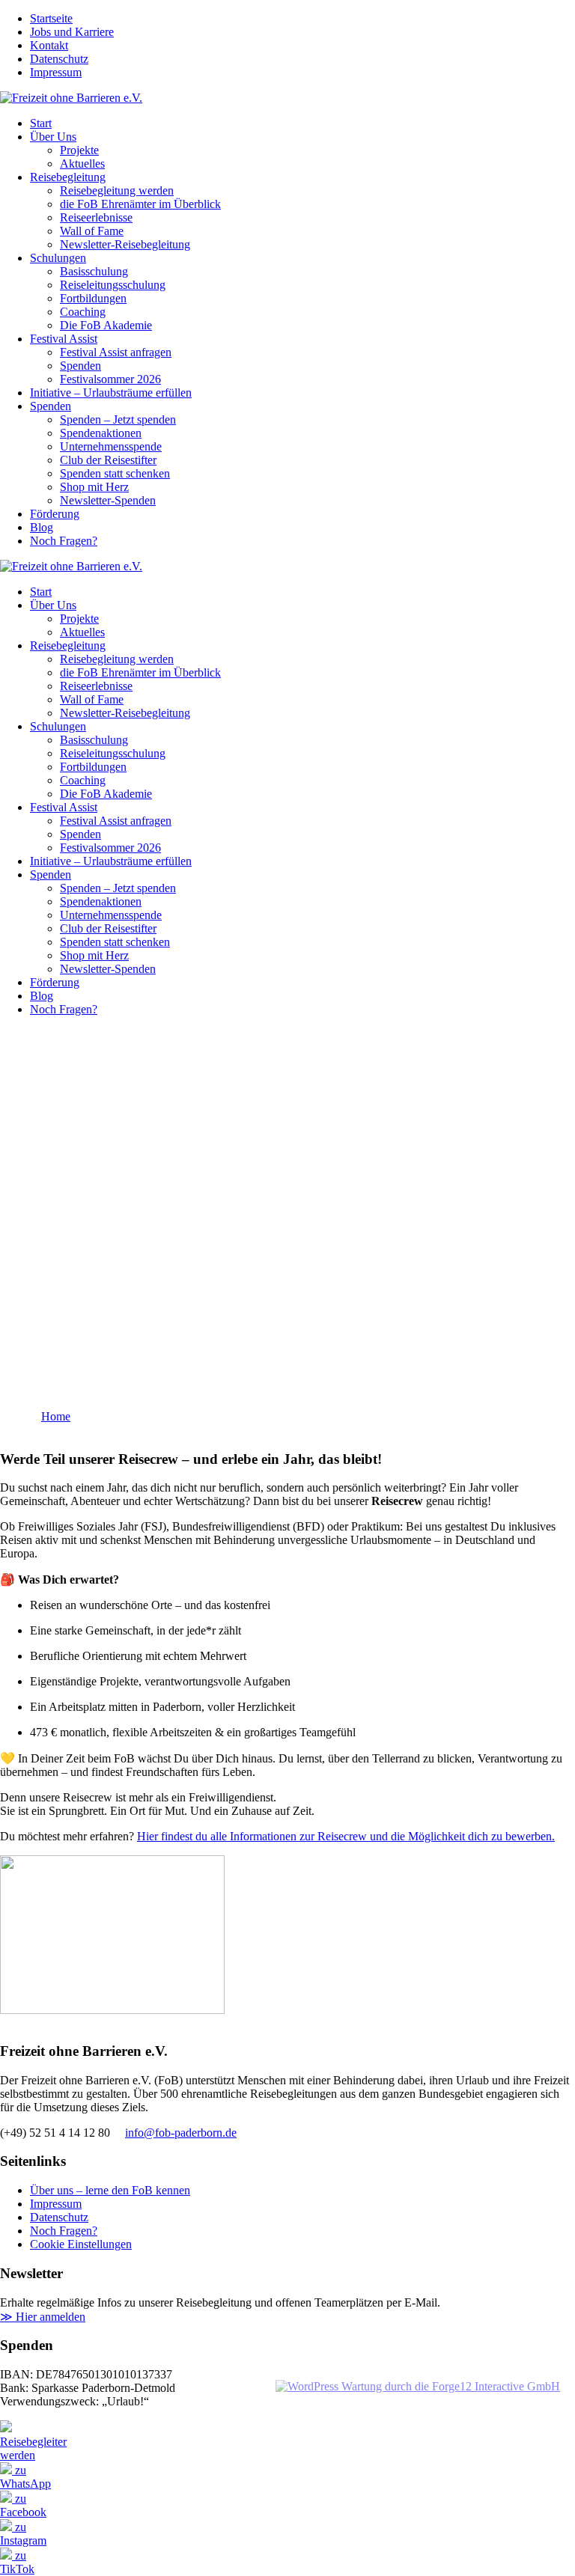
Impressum (56, 72)
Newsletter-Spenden (108, 500)
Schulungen (58, 258)
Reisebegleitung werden (117, 190)
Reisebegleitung (68, 177)
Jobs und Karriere (72, 32)
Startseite (51, 18)
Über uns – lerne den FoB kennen (110, 2190)
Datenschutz (59, 59)
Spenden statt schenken (115, 473)
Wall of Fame (92, 231)
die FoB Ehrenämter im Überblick (140, 204)
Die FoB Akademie (106, 325)
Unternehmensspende (111, 446)
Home (56, 1416)
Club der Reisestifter (108, 460)
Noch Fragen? (64, 541)
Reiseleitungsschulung (113, 285)
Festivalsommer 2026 (110, 379)
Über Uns (53, 137)
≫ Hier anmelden (43, 2317)
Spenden (80, 366)
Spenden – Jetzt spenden (118, 419)
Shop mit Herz (94, 487)
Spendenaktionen (101, 433)
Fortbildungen (93, 298)
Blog (42, 527)
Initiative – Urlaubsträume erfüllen (111, 393)
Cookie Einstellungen (81, 2244)
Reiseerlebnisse (96, 217)
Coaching (83, 312)
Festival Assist (64, 339)
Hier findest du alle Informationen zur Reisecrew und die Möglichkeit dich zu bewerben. (346, 1836)
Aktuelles (82, 164)
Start (41, 123)
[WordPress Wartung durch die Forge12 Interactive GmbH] (418, 2386)
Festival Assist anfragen (116, 352)
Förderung (55, 514)
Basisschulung (94, 271)
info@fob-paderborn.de (181, 2133)
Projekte (79, 150)
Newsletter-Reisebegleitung (125, 244)
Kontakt (49, 45)
